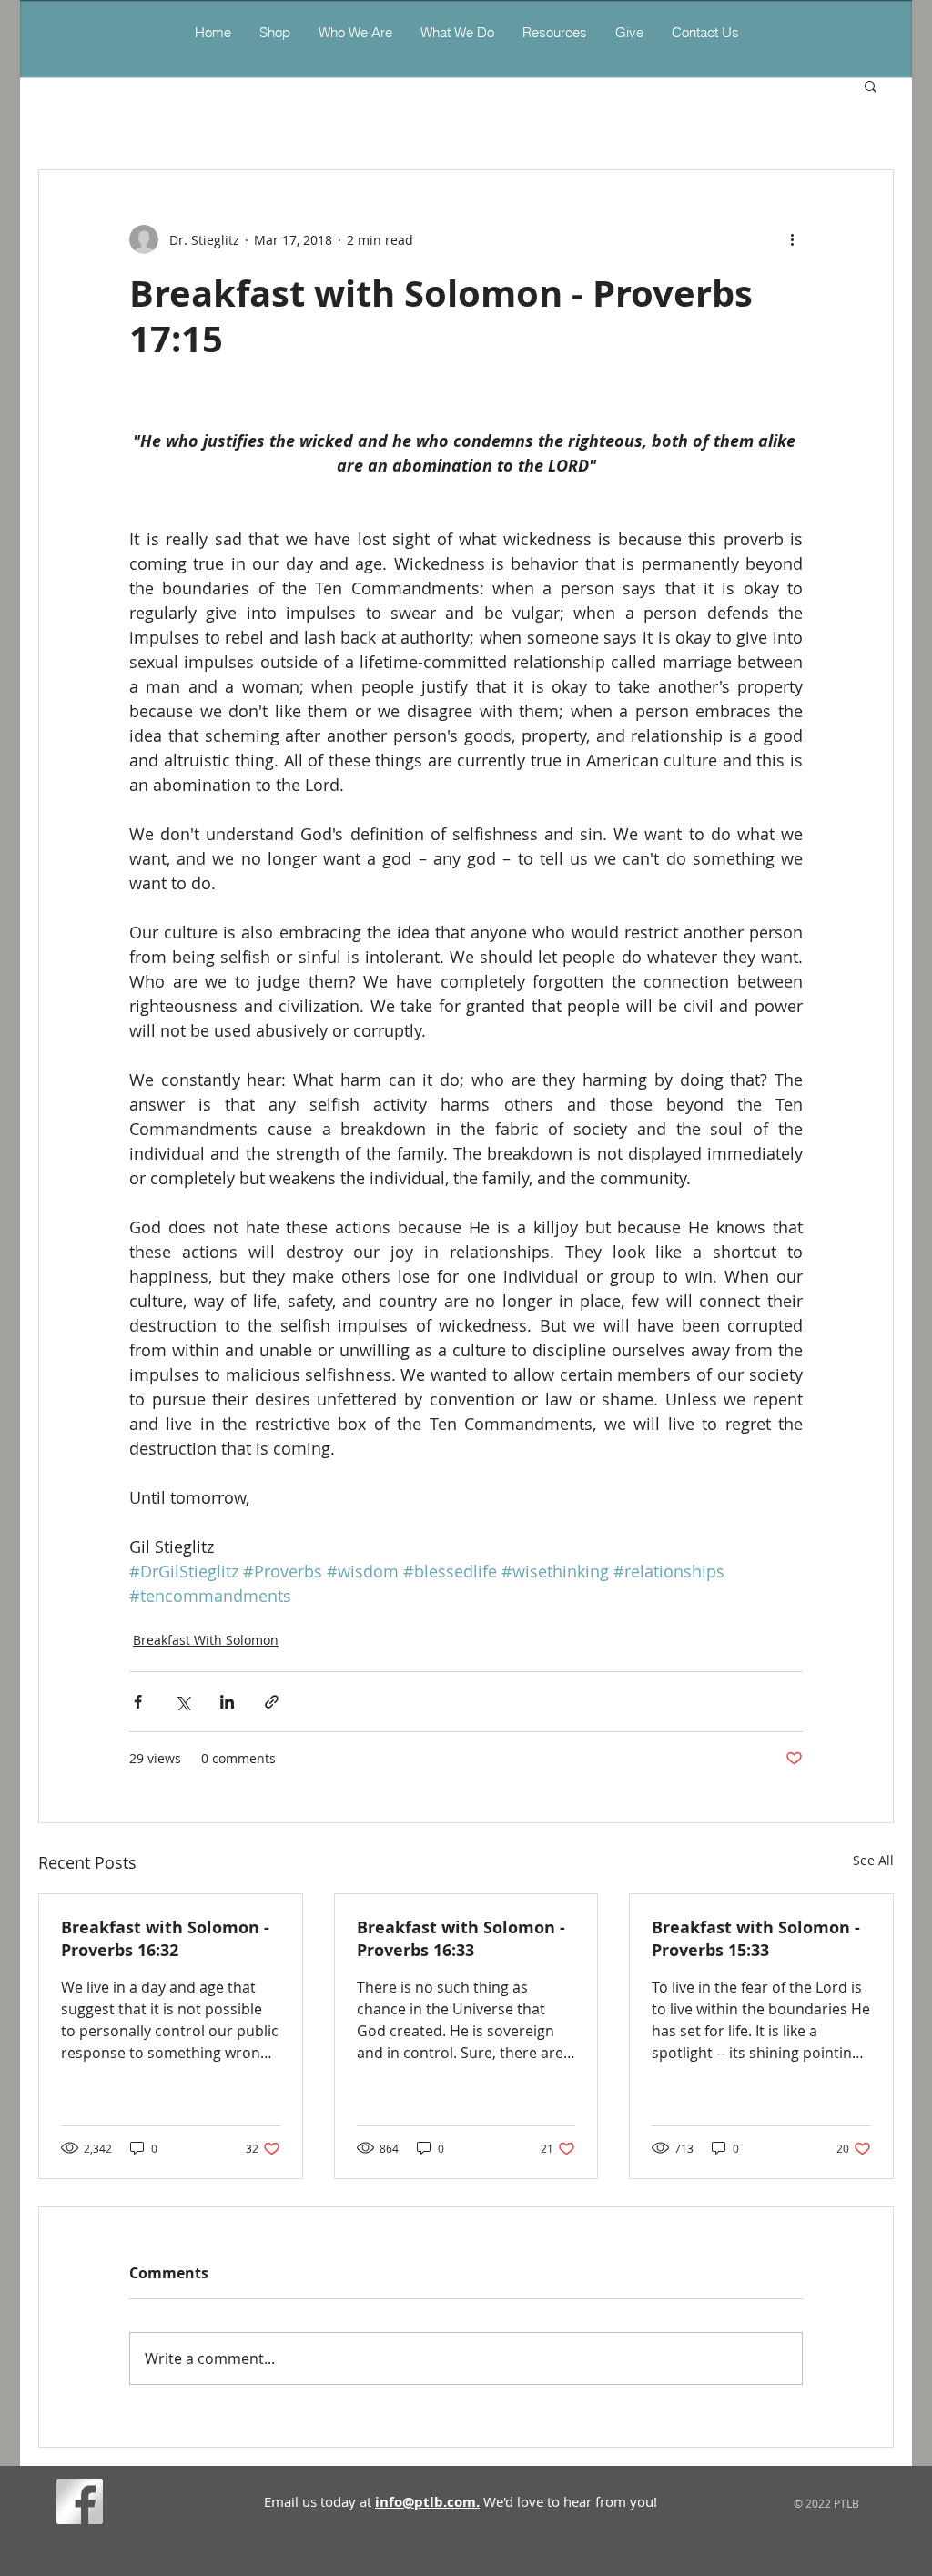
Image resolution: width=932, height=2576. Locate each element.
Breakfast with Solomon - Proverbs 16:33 (461, 1939)
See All (873, 1860)
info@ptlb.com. (427, 2502)
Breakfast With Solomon (206, 1640)
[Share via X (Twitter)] (182, 1702)
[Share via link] (272, 1702)
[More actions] (792, 239)
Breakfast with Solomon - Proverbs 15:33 (756, 1939)
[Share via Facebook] (138, 1702)
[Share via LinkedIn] (227, 1702)
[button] (457, 32)
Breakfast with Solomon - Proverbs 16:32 (165, 1939)
